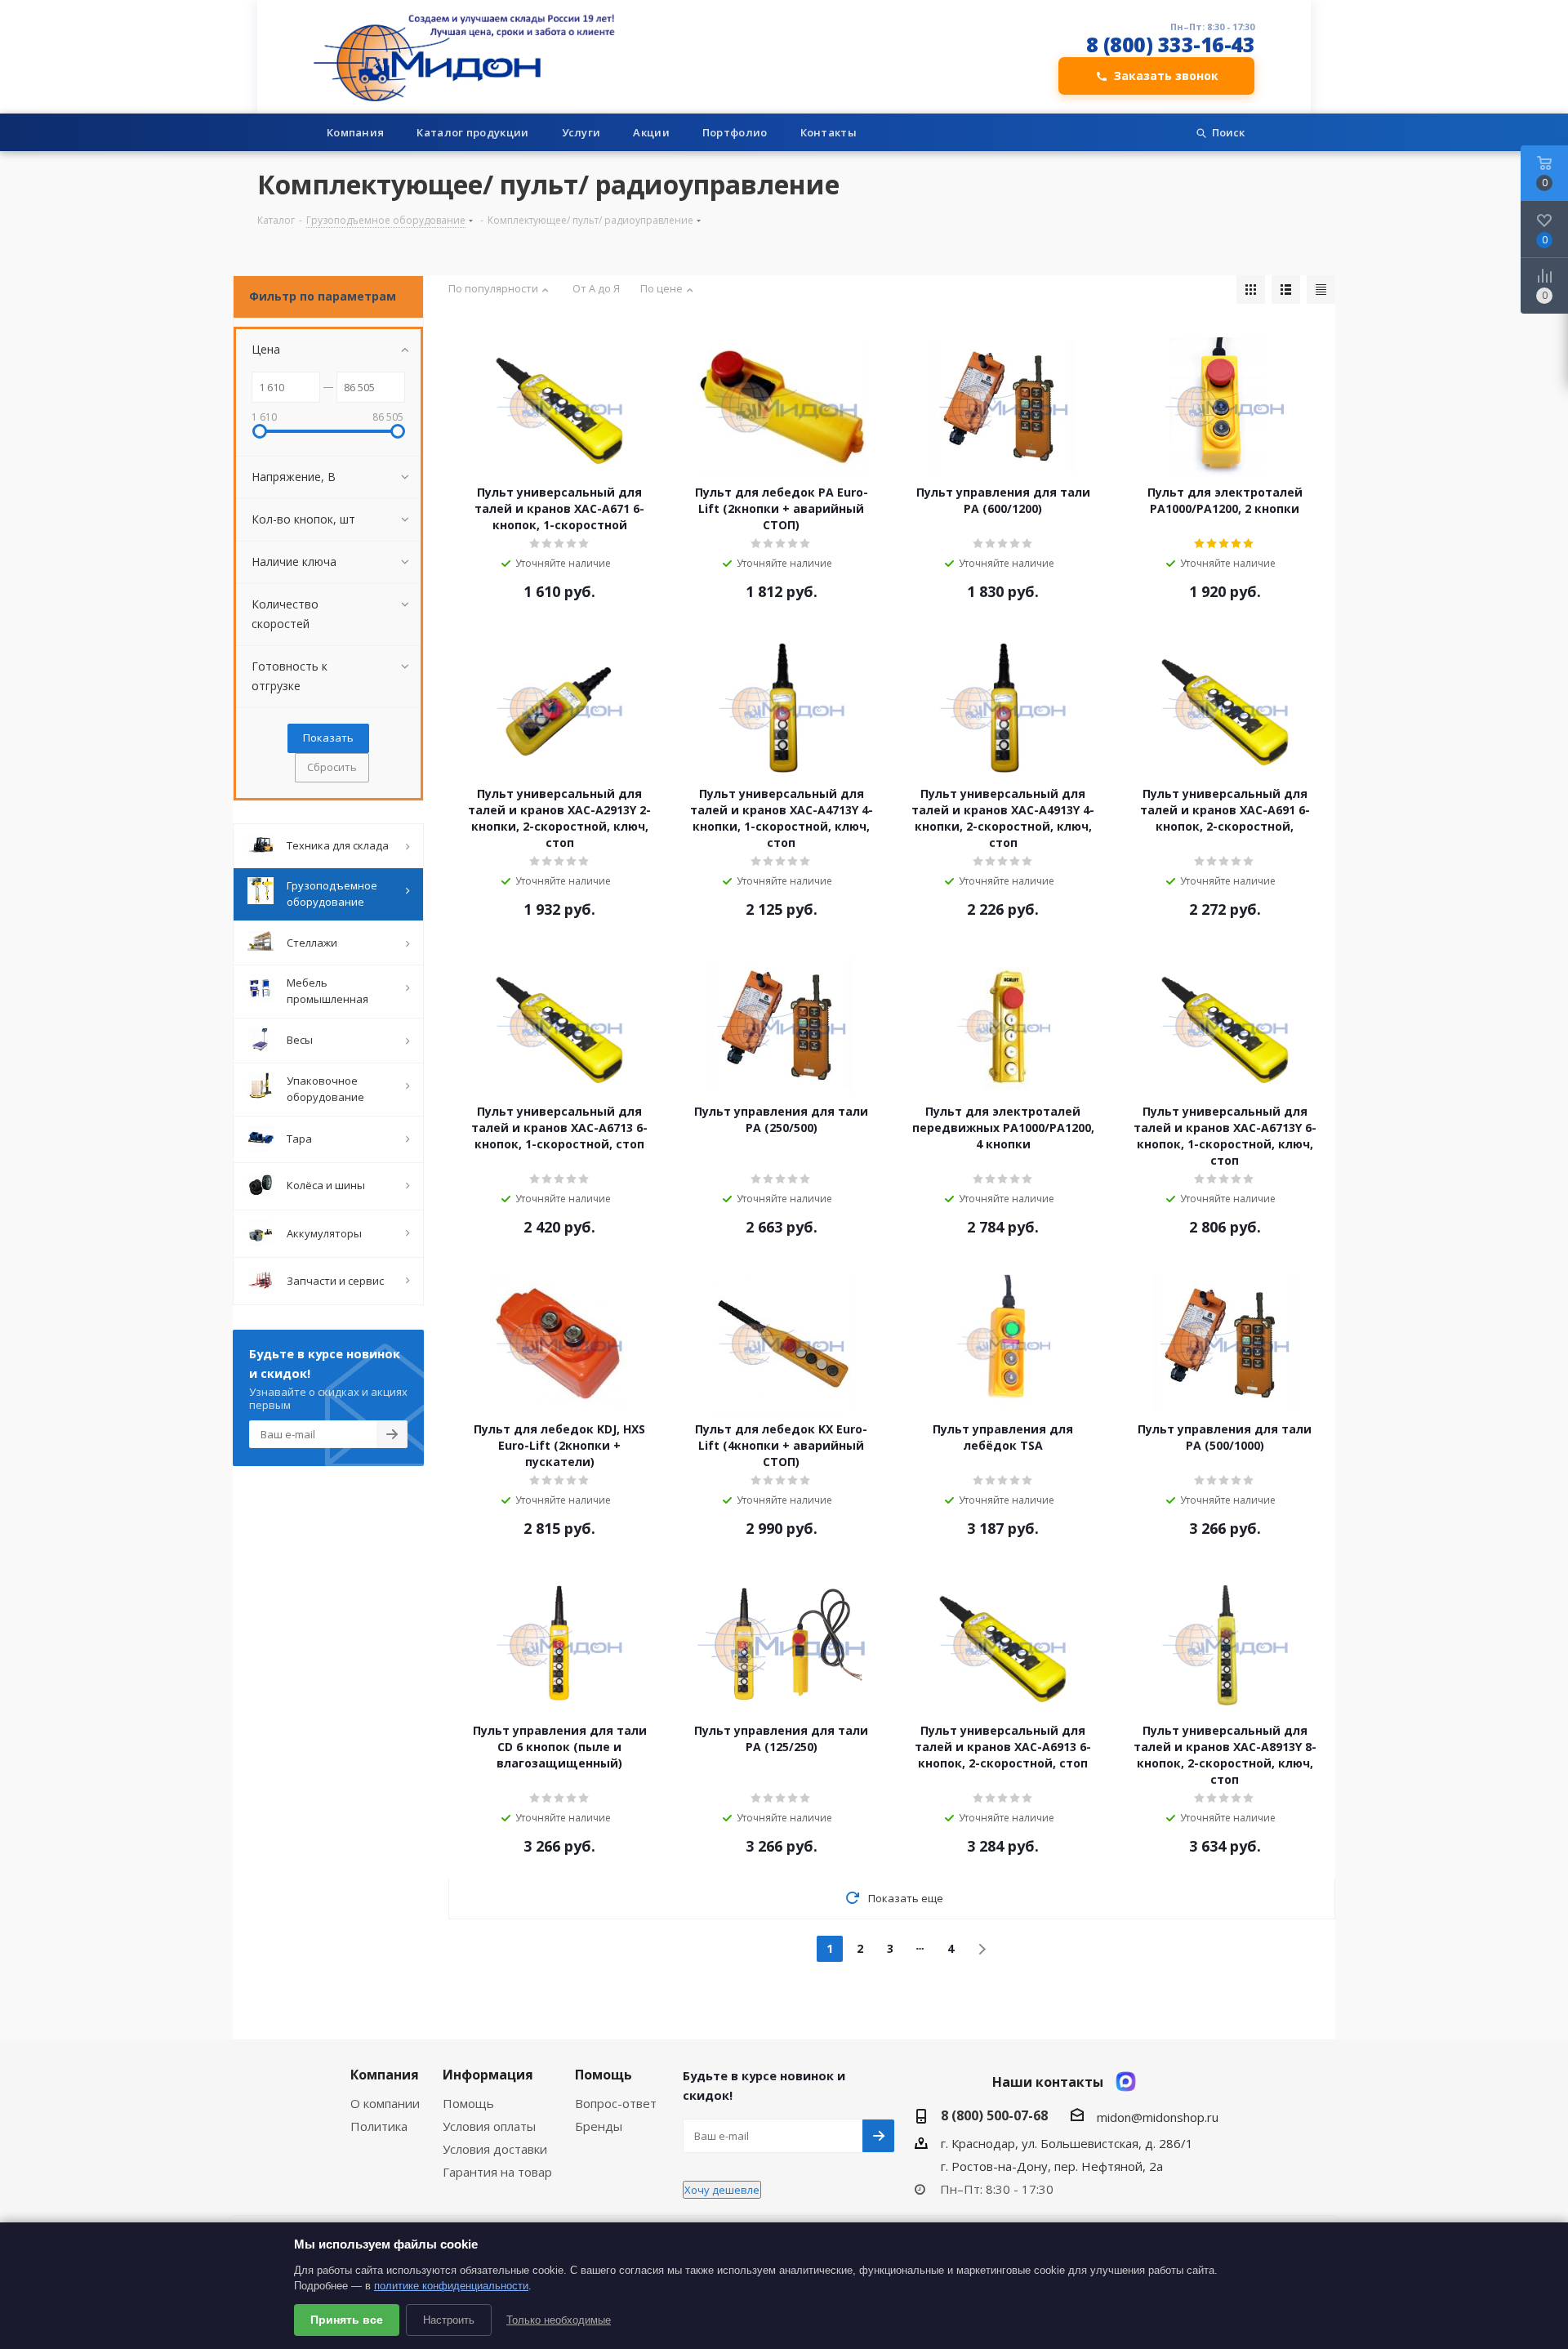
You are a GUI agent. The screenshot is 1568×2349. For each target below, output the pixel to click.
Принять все (347, 2320)
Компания (355, 132)
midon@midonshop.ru (1158, 2117)
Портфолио (735, 132)
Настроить (449, 2320)
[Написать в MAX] (1126, 2082)
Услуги (581, 132)
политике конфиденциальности (451, 2286)
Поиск (1228, 132)
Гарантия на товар (497, 2172)
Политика (379, 2126)
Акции (651, 132)
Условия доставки (495, 2149)
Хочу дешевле (722, 2190)
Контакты (829, 132)
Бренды (599, 2126)
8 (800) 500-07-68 (994, 2115)
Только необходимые (559, 2320)
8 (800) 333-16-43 (1171, 45)
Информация (488, 2075)
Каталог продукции (472, 132)
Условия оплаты (489, 2126)
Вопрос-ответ (616, 2103)
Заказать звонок (1166, 76)
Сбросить (332, 767)
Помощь (468, 2103)
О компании (385, 2103)
